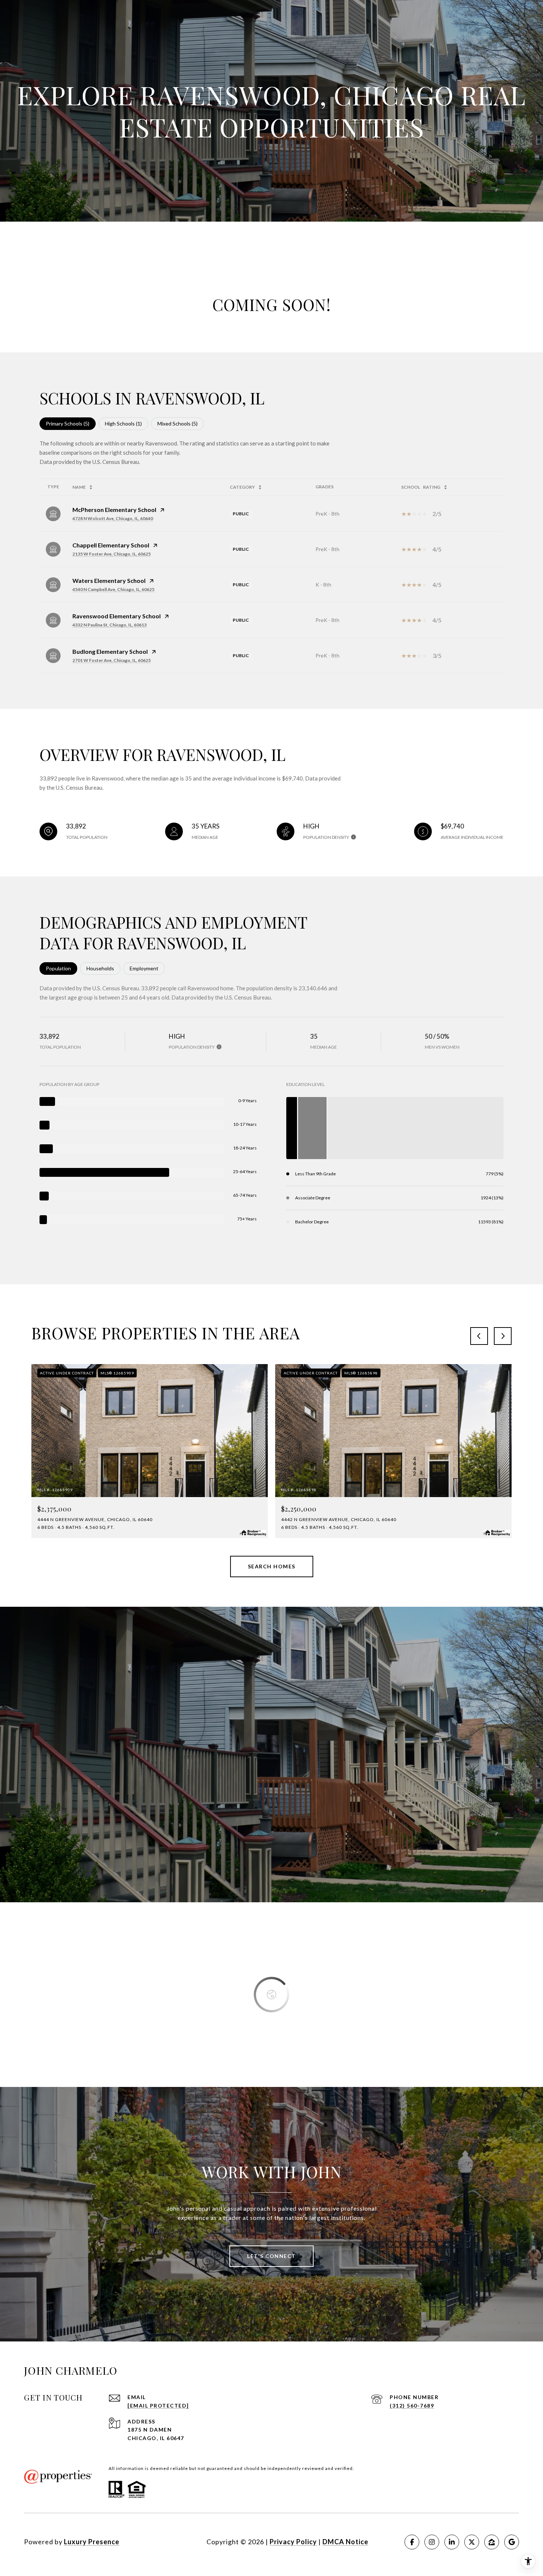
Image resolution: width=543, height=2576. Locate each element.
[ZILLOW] (492, 2542)
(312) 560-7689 (412, 2406)
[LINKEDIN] (452, 2542)
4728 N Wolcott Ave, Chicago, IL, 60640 (113, 518)
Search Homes (272, 1566)
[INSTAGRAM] (432, 2542)
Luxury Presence (92, 2542)
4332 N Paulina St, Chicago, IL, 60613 (110, 625)
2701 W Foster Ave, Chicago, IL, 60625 (112, 660)
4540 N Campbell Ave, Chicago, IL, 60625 (113, 589)
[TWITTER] (472, 2542)
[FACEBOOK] (412, 2542)
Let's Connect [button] (271, 2256)
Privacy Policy (293, 2542)
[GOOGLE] (512, 2542)
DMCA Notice (345, 2542)
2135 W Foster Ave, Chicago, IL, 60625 (112, 554)
